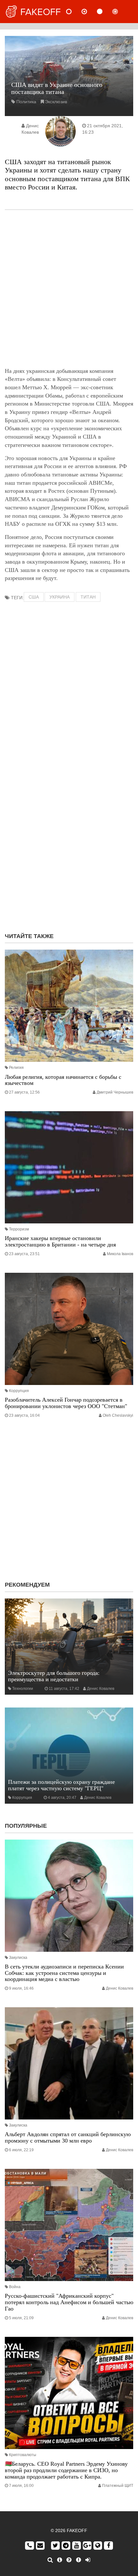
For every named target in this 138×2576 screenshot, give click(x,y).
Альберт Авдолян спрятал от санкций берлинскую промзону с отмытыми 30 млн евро (68, 2137)
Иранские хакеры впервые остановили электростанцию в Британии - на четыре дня (60, 1241)
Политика (26, 102)
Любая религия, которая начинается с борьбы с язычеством (63, 1080)
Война (15, 2287)
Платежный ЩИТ (118, 2486)
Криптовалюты (23, 2455)
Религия (16, 1068)
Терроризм (19, 1229)
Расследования (120, 12)
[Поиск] (50, 2560)
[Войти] (88, 2560)
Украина (60, 597)
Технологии (23, 1689)
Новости (74, 12)
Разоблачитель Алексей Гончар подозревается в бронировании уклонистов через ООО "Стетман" (66, 1403)
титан (88, 597)
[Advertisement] (69, 289)
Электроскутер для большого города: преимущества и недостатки (54, 1676)
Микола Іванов (120, 1254)
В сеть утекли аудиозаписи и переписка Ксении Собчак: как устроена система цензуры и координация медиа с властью (64, 1973)
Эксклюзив (56, 102)
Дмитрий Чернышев (115, 1092)
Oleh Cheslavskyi (118, 1415)
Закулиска (18, 1958)
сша (34, 597)
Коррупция (19, 1391)
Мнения (90, 12)
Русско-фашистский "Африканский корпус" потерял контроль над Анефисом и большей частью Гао (69, 2302)
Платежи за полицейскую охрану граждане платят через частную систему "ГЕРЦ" (61, 1785)
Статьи (105, 12)
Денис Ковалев (101, 1689)
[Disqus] (69, 845)
